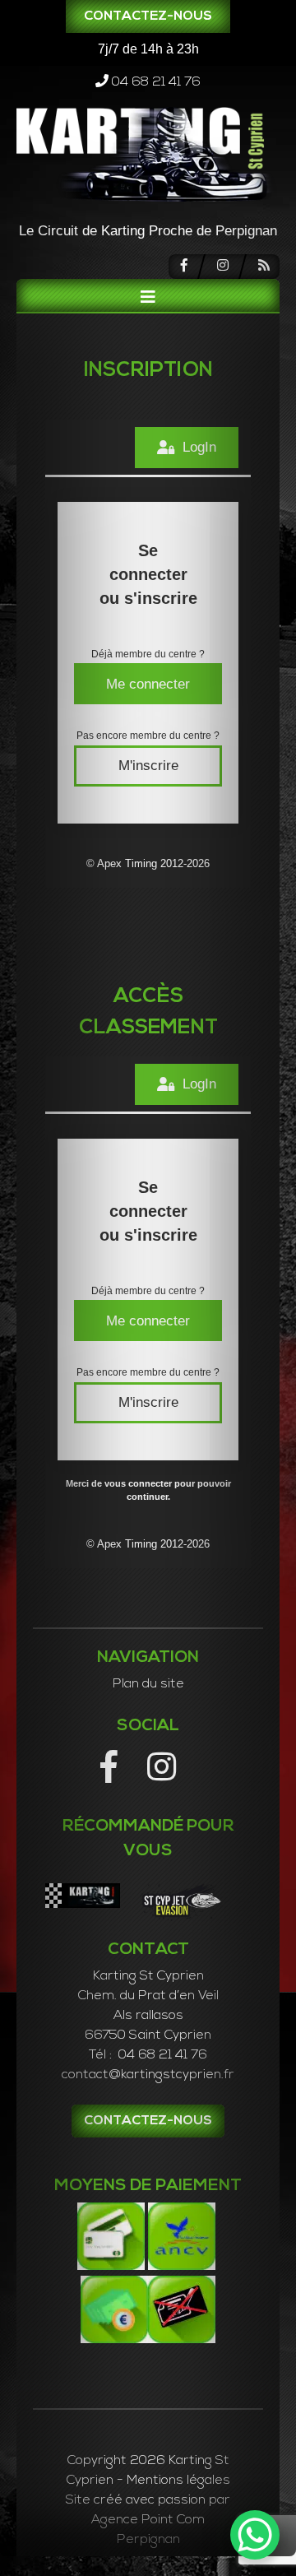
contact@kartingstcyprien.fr (148, 2075)
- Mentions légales (173, 2481)
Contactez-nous (148, 16)
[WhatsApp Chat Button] (255, 2535)
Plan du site (148, 1684)
